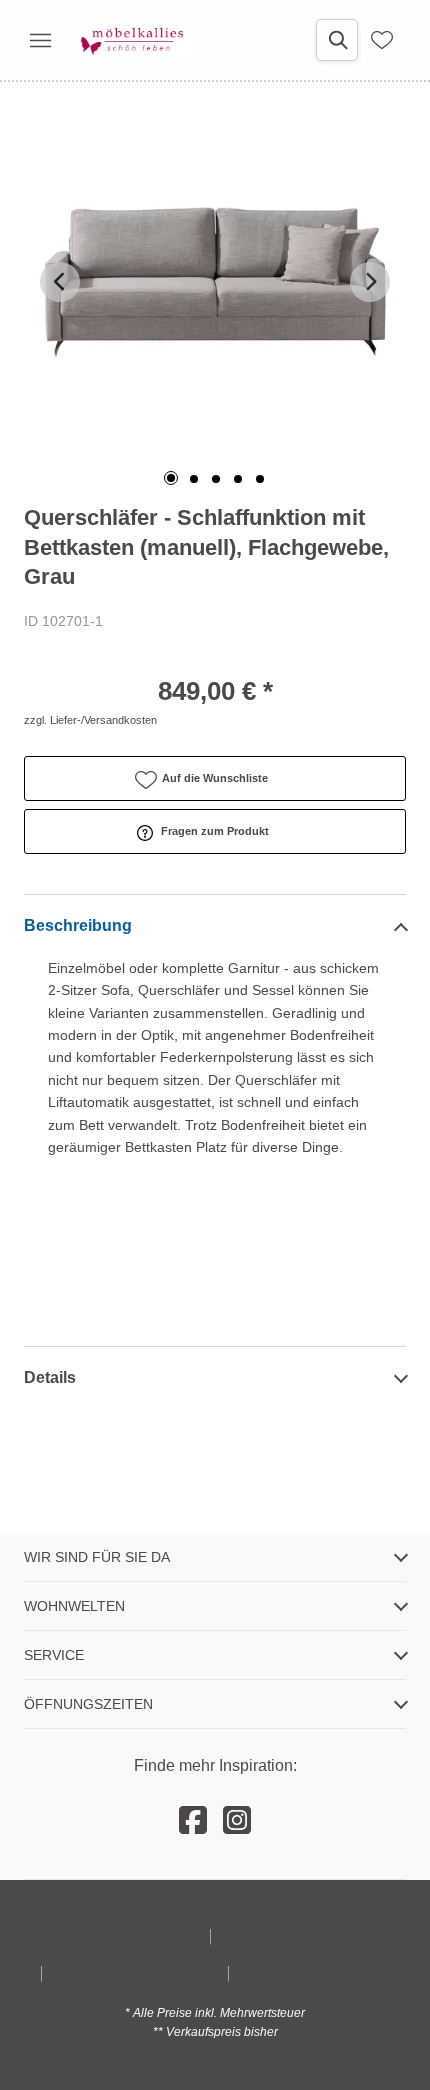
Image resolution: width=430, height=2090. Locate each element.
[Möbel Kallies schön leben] (132, 40)
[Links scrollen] (60, 282)
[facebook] (193, 1821)
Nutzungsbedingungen (135, 1972)
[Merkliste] (382, 40)
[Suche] (337, 40)
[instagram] (237, 1821)
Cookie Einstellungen (314, 1972)
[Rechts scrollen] (370, 282)
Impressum (158, 1935)
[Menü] (40, 40)
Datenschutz (268, 1935)
